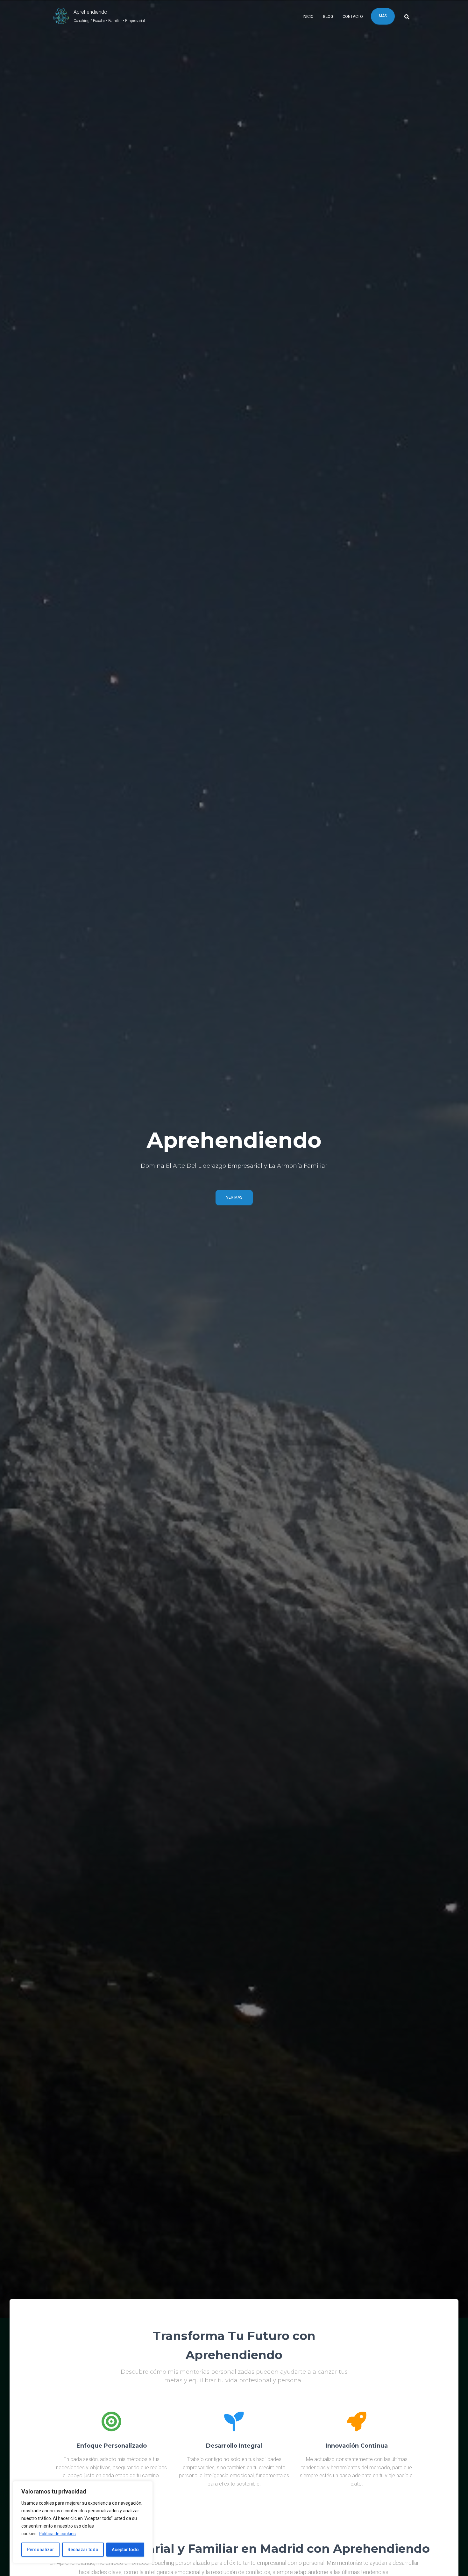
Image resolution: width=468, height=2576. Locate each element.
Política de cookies (57, 2534)
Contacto (353, 17)
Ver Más (234, 1197)
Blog (328, 17)
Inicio (308, 17)
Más (383, 16)
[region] (83, 2522)
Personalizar (40, 2550)
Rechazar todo (83, 2550)
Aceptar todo (125, 2550)
